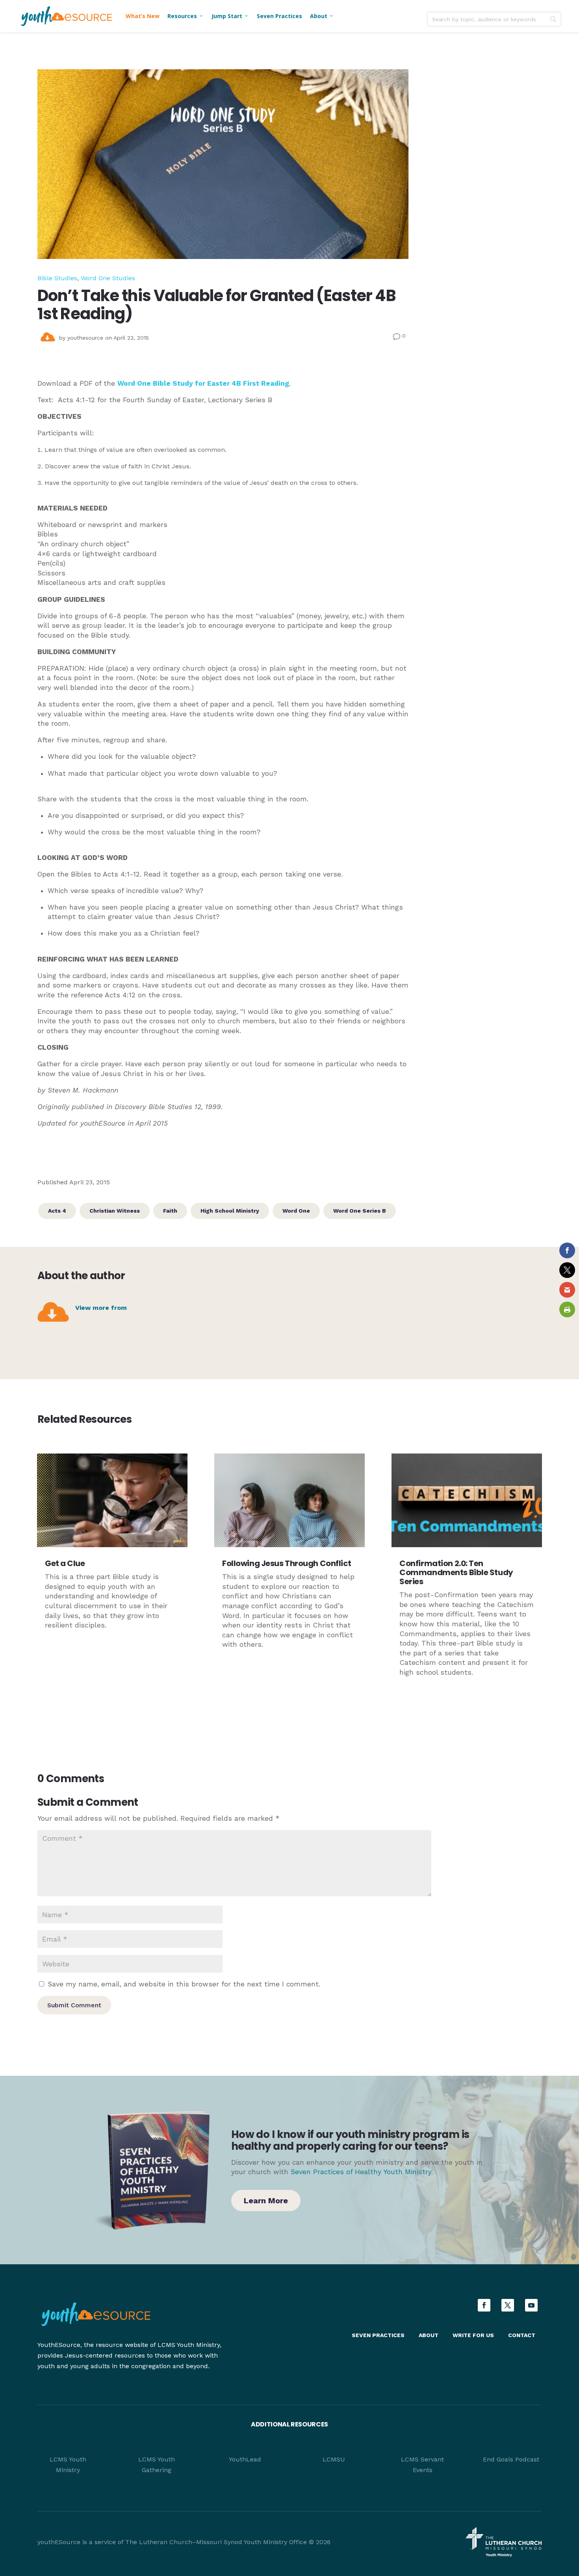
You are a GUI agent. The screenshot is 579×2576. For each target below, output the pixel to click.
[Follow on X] (508, 2305)
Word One (296, 1211)
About (322, 16)
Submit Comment (74, 2005)
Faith (170, 1211)
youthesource (85, 338)
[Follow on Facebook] (484, 2305)
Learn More (266, 2201)
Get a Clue (65, 1563)
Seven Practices (279, 16)
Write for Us (473, 2335)
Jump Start (230, 16)
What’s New (143, 16)
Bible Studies (57, 278)
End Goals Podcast (511, 2459)
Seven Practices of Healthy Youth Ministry (361, 2172)
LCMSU (334, 2459)
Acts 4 (57, 1211)
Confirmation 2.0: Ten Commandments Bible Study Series (456, 1572)
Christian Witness (115, 1211)
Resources (186, 16)
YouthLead (245, 2459)
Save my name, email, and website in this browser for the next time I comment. (184, 1984)
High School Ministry (230, 1211)
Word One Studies (108, 278)
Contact (522, 2335)
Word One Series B (360, 1211)
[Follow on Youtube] (531, 2305)
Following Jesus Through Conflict (287, 1563)
